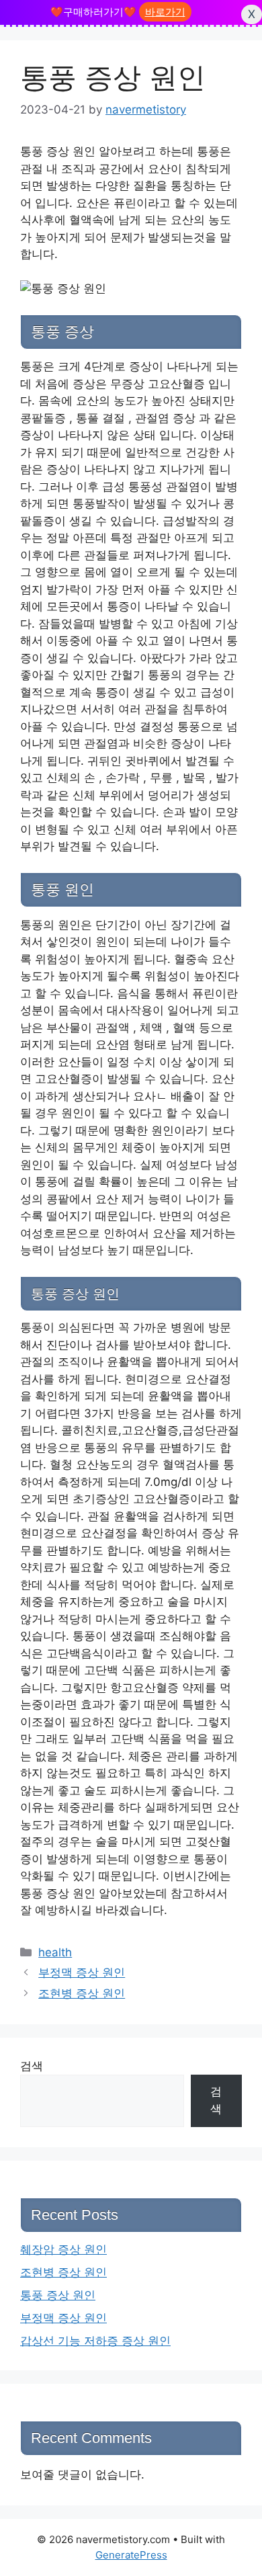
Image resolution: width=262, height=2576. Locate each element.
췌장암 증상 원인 (63, 2249)
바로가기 (165, 12)
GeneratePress (131, 2555)
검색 (32, 2066)
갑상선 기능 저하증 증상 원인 (95, 2341)
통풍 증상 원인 (58, 2295)
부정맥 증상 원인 (82, 1972)
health (55, 1952)
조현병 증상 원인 (82, 1993)
